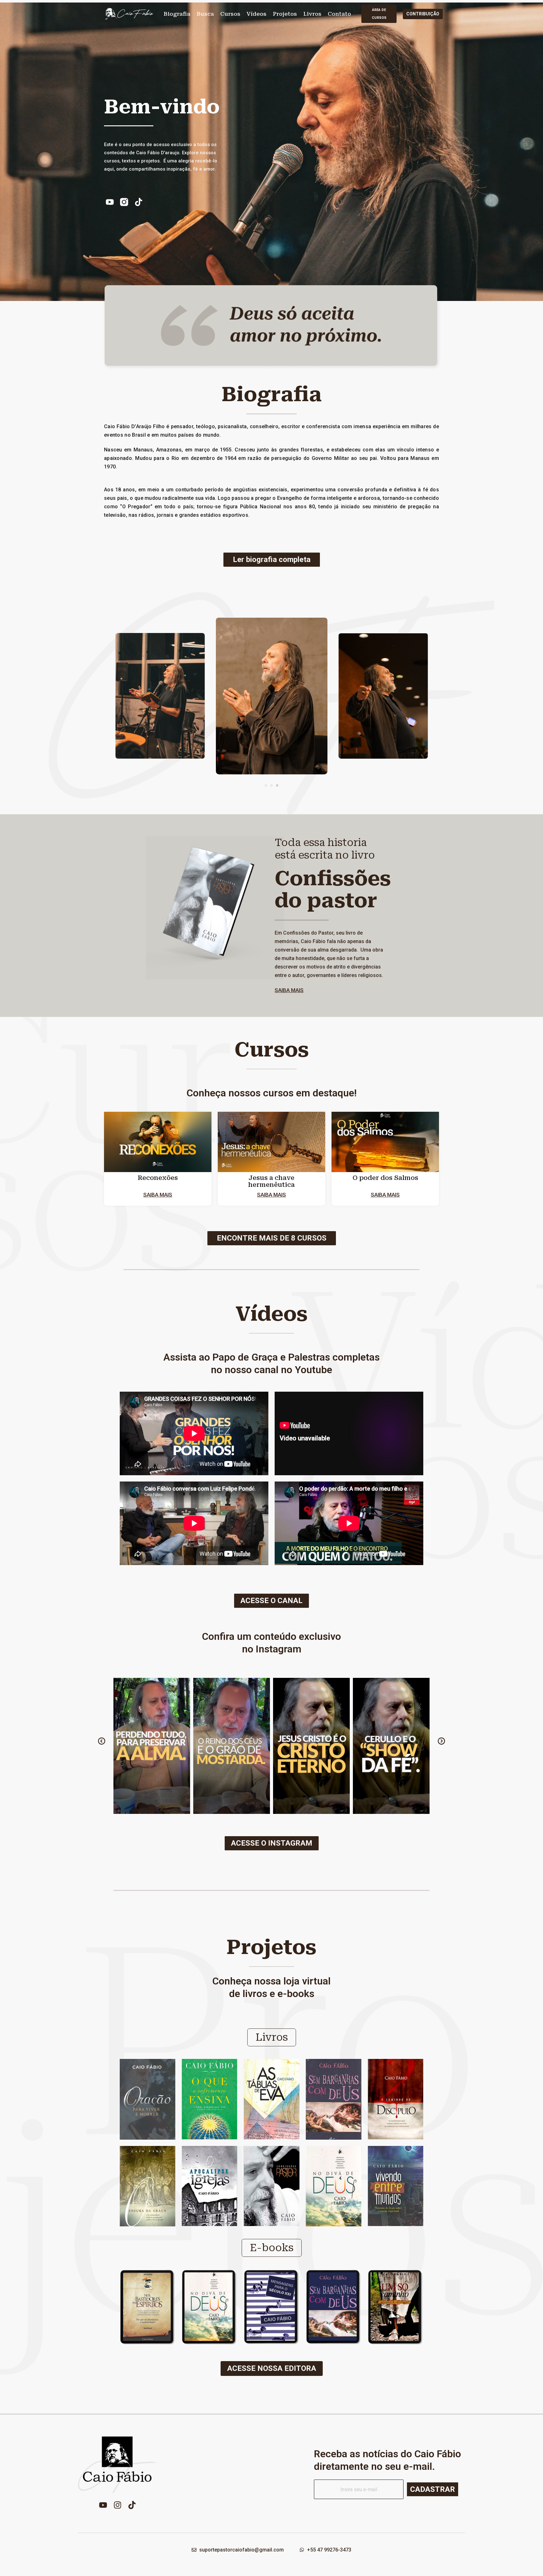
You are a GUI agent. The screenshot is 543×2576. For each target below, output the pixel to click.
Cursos (230, 14)
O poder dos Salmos (385, 1178)
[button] (266, 785)
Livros (312, 14)
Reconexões (158, 1178)
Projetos (285, 14)
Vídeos (257, 14)
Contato (339, 14)
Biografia (177, 14)
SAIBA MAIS (289, 990)
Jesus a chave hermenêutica (271, 1181)
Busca (205, 14)
